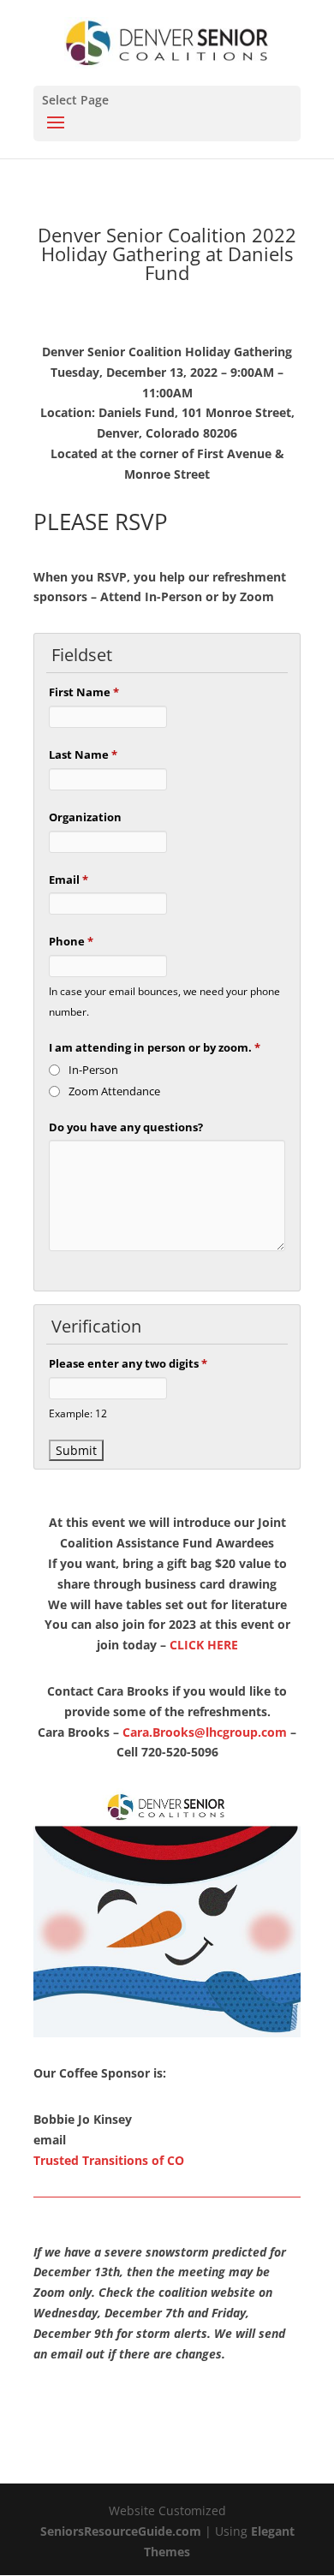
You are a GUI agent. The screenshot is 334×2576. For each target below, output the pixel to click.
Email (69, 880)
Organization (85, 817)
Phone (71, 941)
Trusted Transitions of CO (109, 2160)
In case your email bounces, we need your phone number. (164, 1001)
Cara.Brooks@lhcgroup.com (205, 1732)
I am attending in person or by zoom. (155, 1047)
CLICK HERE (204, 1645)
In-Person (93, 1070)
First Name (84, 692)
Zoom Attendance (114, 1091)
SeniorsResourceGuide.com (121, 2531)
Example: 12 (78, 1413)
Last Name (83, 754)
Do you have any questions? (126, 1127)
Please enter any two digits (128, 1363)
